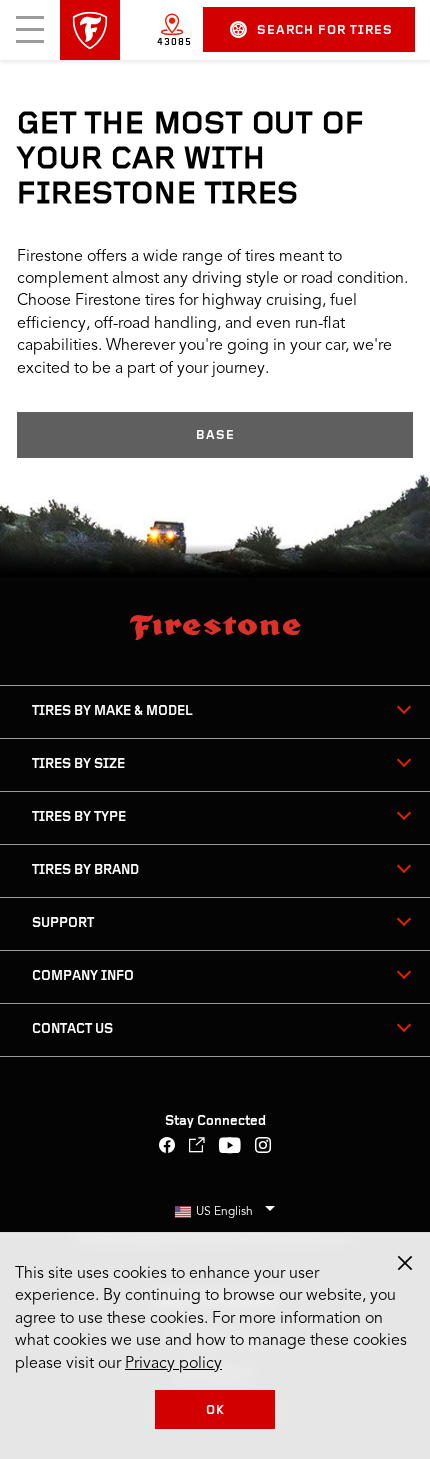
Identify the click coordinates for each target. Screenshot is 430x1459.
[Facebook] (167, 1147)
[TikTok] (197, 1147)
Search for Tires (325, 30)
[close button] (405, 1263)
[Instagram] (263, 1147)
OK (215, 1410)
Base (215, 435)
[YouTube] (230, 1147)
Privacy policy (173, 1364)
